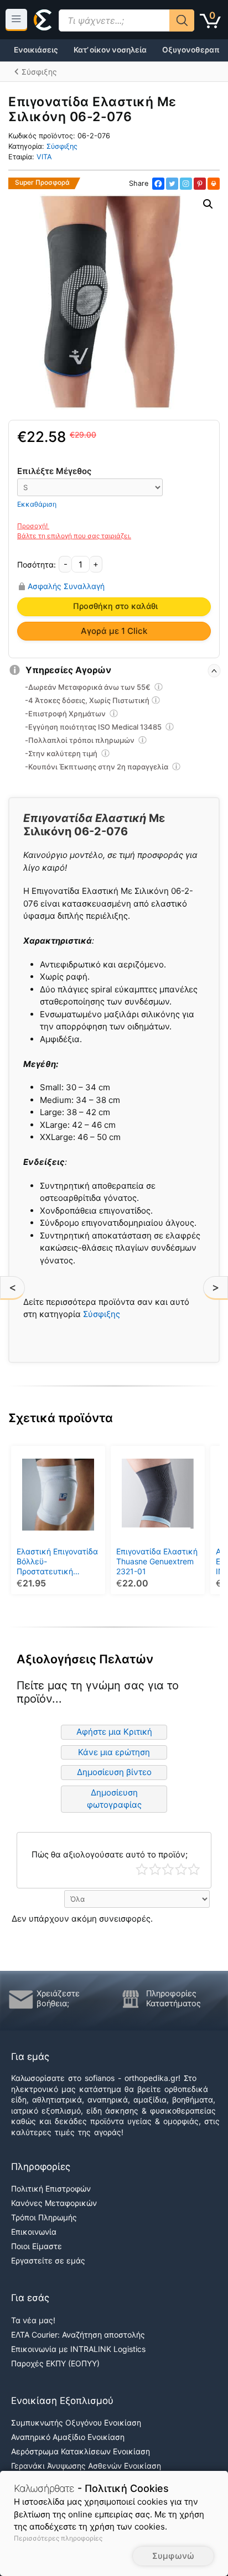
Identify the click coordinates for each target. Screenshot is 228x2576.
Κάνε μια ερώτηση (114, 1752)
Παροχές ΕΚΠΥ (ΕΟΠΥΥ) (55, 2363)
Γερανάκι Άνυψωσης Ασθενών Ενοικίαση (86, 2466)
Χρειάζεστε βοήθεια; (58, 1999)
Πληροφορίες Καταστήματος (173, 1999)
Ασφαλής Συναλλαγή (66, 586)
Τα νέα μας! (33, 2320)
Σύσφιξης (62, 146)
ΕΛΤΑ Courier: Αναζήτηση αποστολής (78, 2335)
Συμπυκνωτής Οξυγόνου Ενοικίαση (76, 2423)
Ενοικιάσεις (36, 50)
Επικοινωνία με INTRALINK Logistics (78, 2349)
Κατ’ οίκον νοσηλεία (110, 50)
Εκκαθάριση (37, 504)
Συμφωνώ (173, 2556)
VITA (44, 157)
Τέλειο (194, 1869)
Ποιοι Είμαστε (37, 2246)
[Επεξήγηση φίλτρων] (159, 689)
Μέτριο (168, 1869)
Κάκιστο (142, 1869)
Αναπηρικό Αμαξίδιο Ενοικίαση (68, 2437)
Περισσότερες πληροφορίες (58, 2538)
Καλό (181, 1869)
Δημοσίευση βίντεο (114, 1772)
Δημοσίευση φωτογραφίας (114, 1799)
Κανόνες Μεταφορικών (54, 2203)
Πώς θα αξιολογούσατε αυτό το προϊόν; (110, 1854)
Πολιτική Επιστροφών (51, 2189)
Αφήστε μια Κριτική (114, 1732)
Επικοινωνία (34, 2232)
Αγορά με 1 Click (114, 631)
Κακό (155, 1869)
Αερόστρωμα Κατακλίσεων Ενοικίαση (81, 2451)
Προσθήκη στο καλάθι (115, 606)
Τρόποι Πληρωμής (44, 2217)
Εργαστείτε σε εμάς (48, 2260)
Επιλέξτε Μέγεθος (54, 471)
